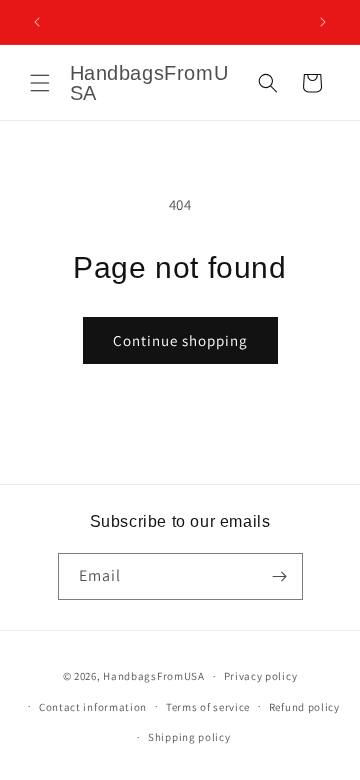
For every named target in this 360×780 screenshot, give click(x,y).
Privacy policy (261, 676)
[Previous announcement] (37, 22)
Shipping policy (189, 737)
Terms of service (208, 707)
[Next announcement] (323, 22)
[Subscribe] (280, 576)
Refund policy (304, 707)
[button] (40, 83)
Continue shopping (180, 340)
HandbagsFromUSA (154, 676)
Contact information (93, 707)
